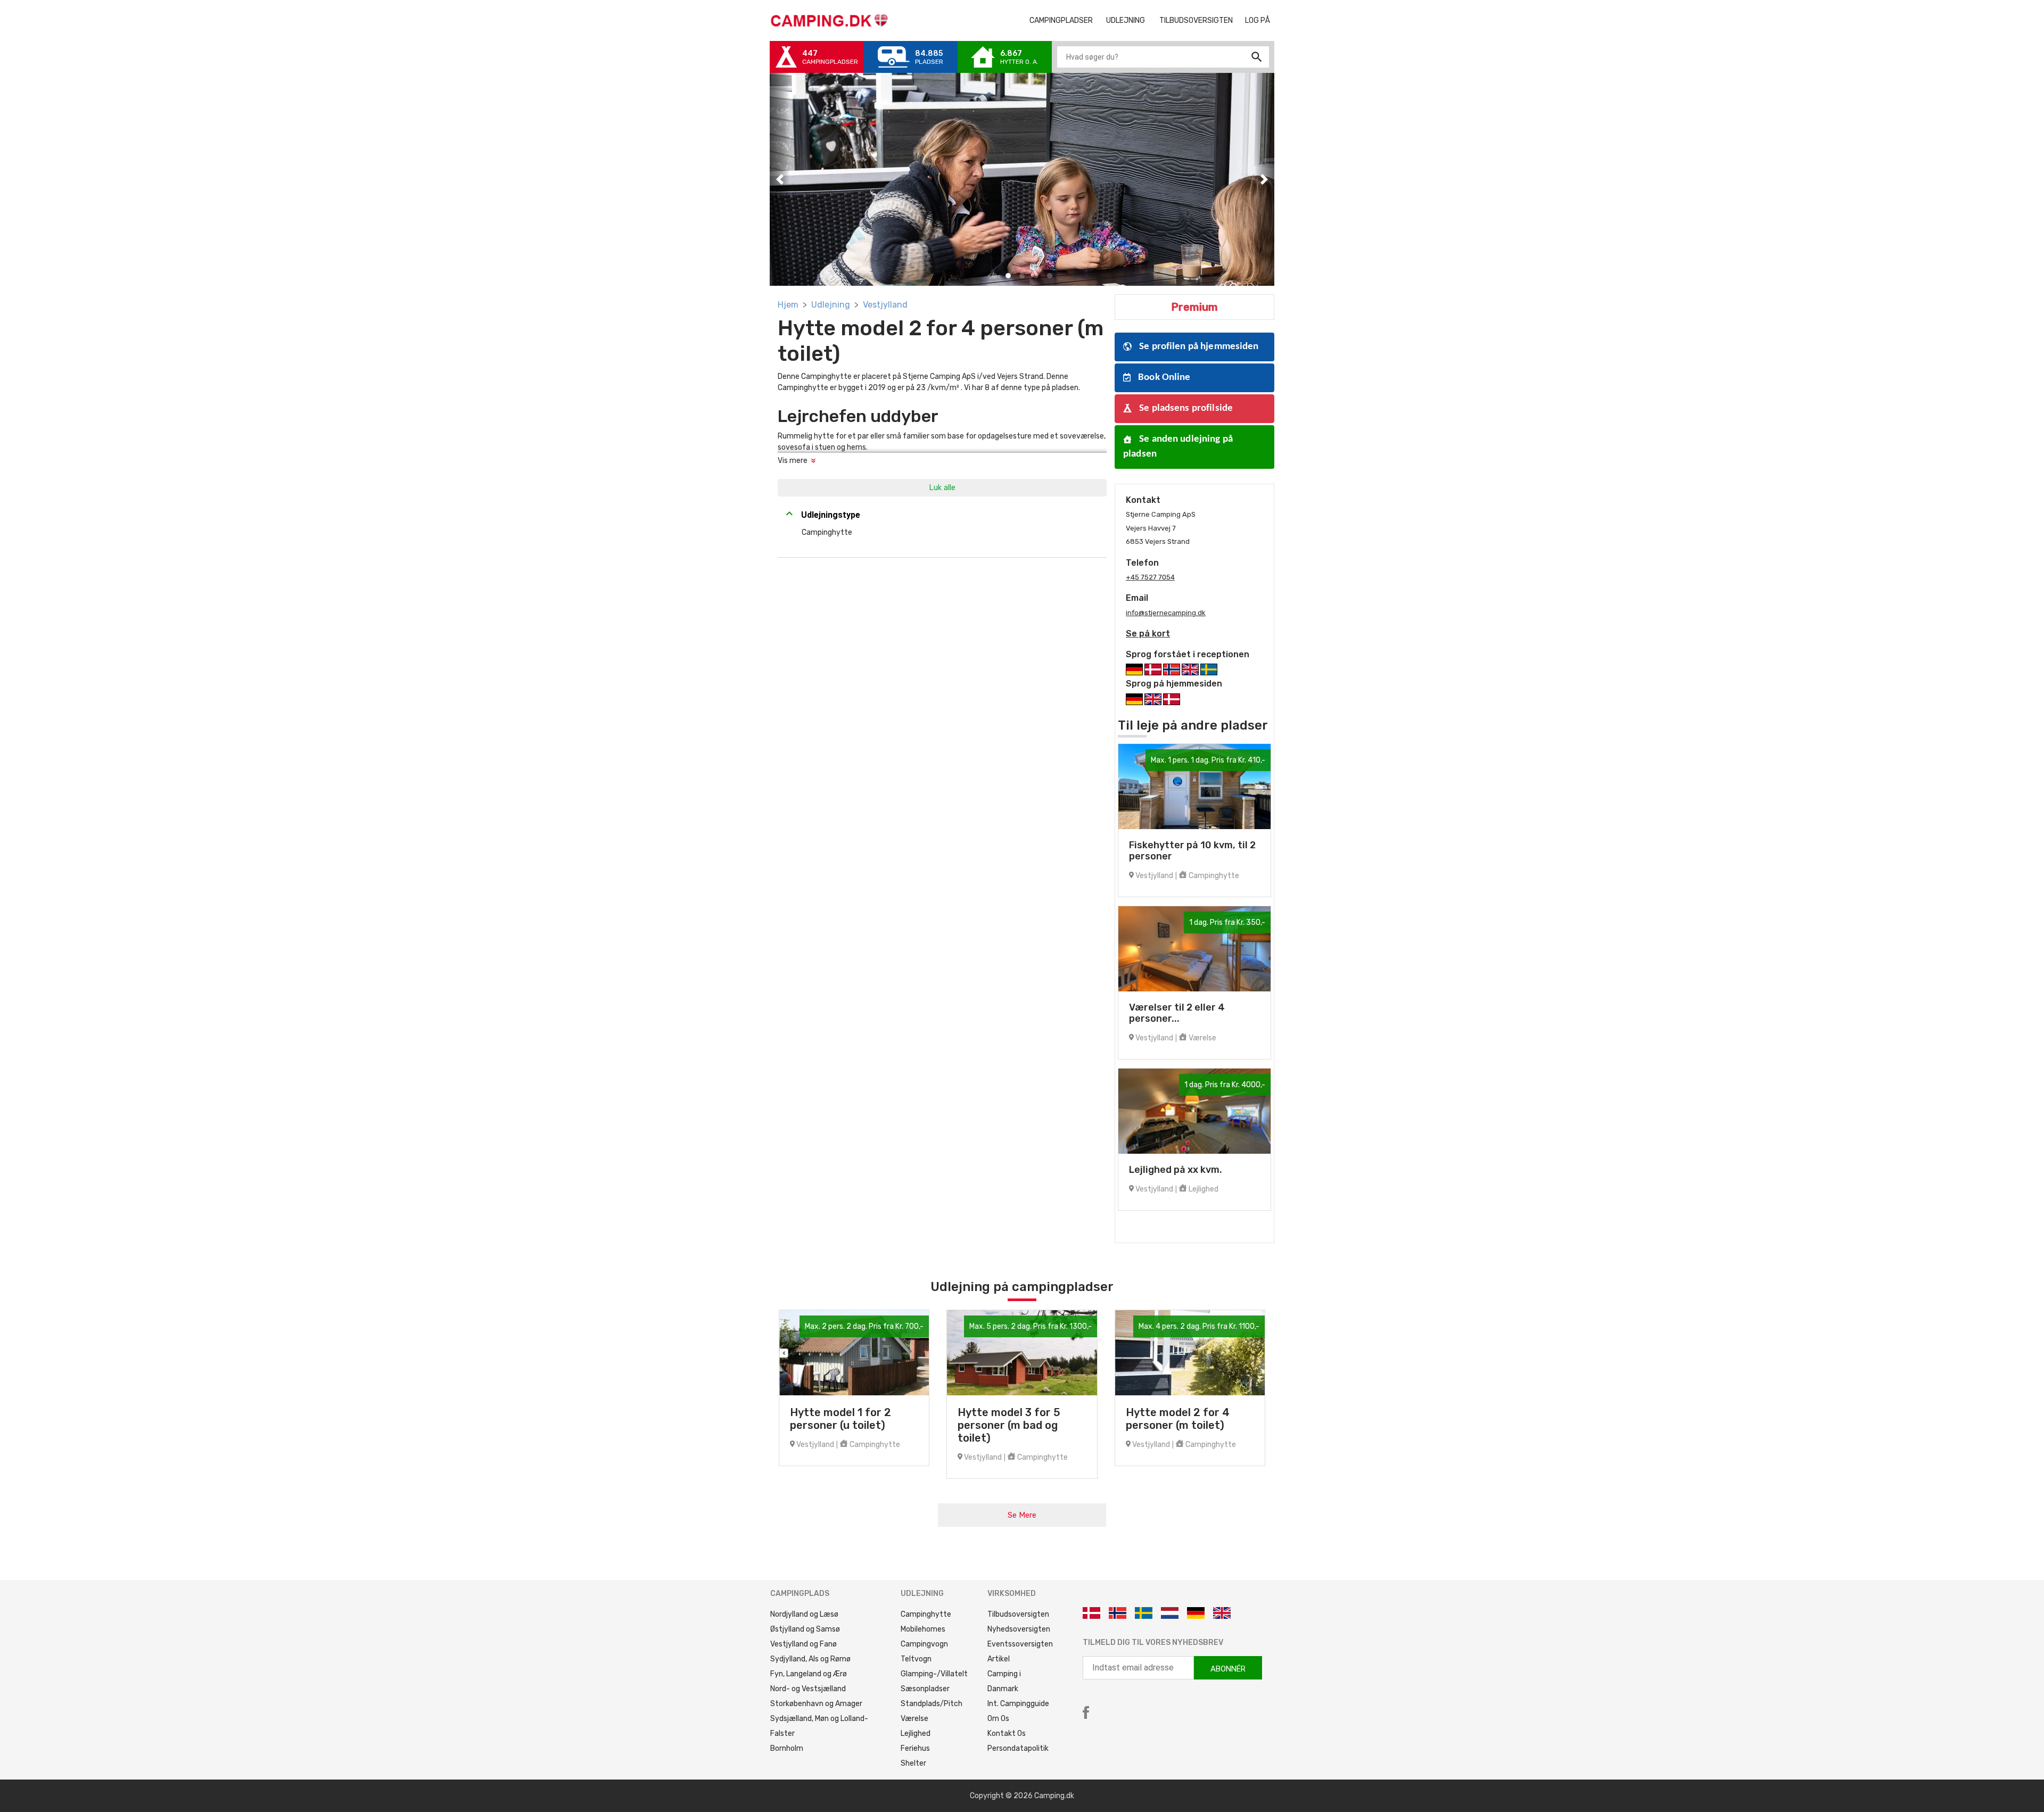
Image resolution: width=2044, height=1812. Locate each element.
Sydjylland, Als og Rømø (810, 1659)
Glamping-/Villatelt (934, 1674)
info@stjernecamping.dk (1166, 613)
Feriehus (915, 1748)
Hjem (788, 305)
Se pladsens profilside (1185, 408)
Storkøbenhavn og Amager (816, 1704)
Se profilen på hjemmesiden (1198, 347)
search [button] (1257, 57)
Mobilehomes (923, 1629)
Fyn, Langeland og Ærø (809, 1674)
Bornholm (787, 1748)
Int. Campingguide (1018, 1704)
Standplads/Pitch (932, 1704)
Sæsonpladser (925, 1689)
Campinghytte (926, 1614)
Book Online (1163, 378)
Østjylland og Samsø (805, 1629)
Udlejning (831, 305)
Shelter (913, 1763)
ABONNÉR (1228, 1669)
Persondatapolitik (1018, 1748)
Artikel (999, 1659)
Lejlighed (916, 1734)
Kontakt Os (1007, 1734)
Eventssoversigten (1020, 1644)
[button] (780, 179)
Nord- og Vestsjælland (808, 1689)
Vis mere (793, 461)
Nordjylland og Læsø (804, 1614)
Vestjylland (885, 305)
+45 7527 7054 (1150, 577)
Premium (1194, 307)
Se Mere (1022, 1515)
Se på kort (1148, 634)
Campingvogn (924, 1644)
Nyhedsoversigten (1019, 1629)
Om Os (998, 1719)
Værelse (914, 1719)
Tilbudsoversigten (1200, 20)
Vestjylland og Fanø (803, 1644)
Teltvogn (916, 1659)
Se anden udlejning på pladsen (1178, 447)
